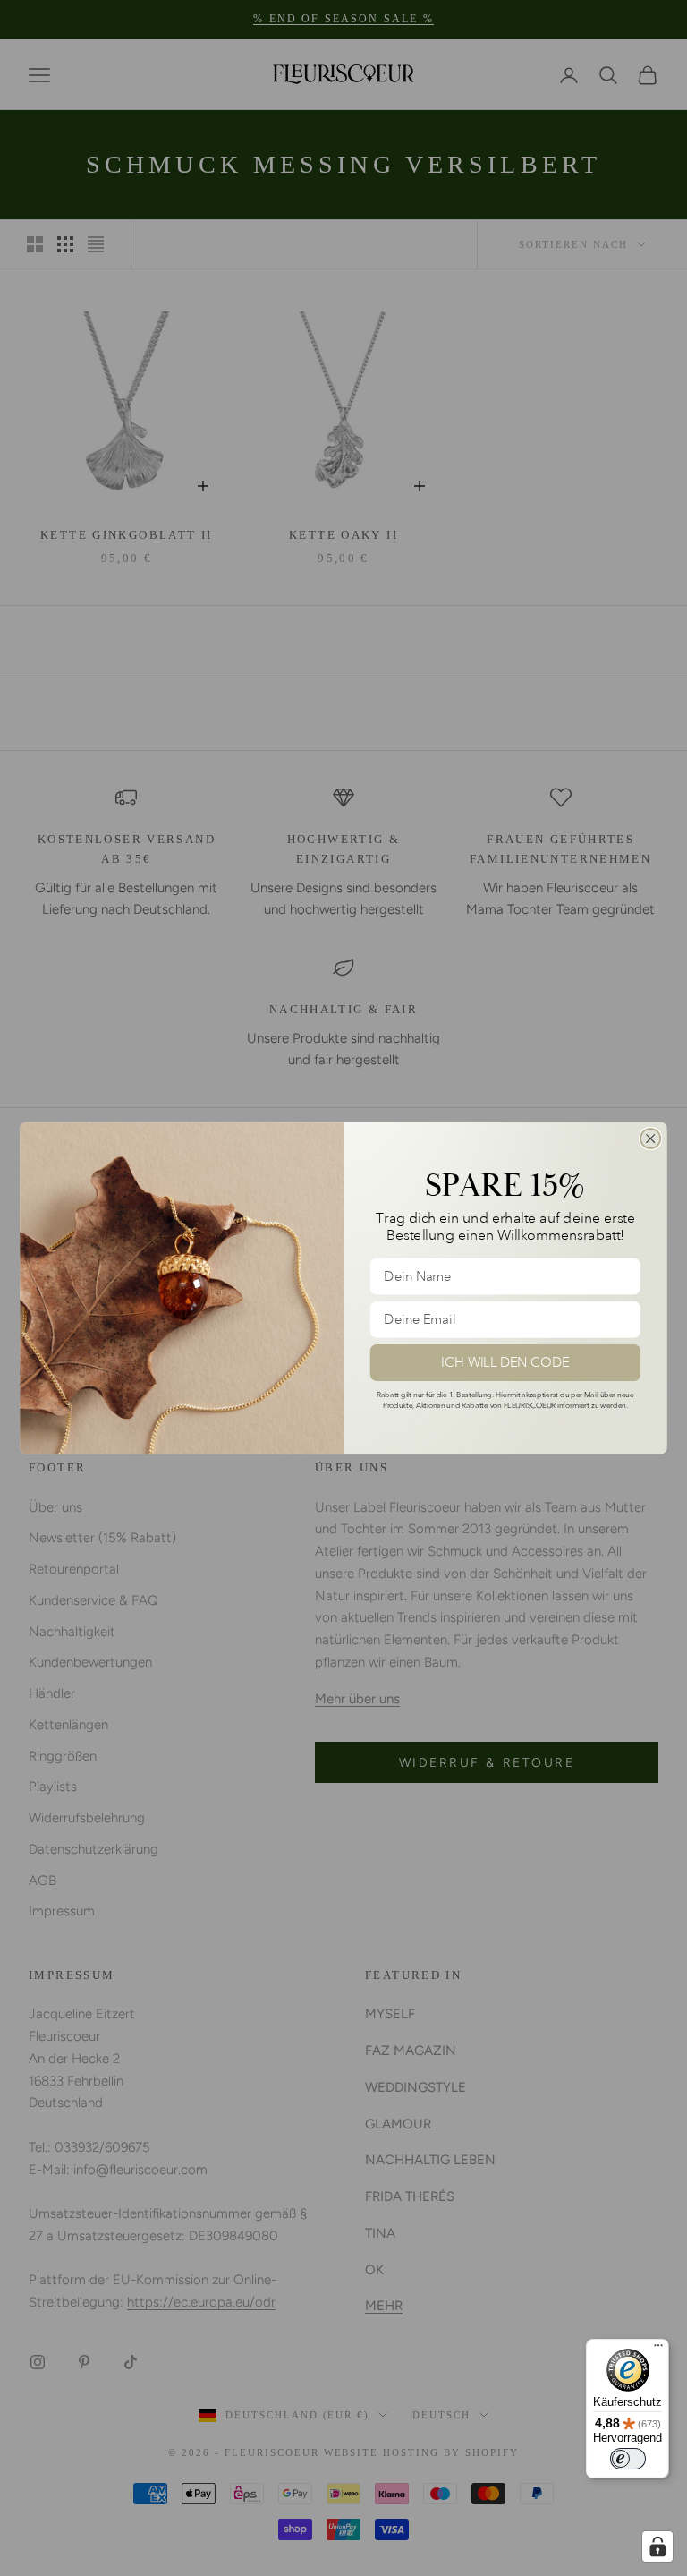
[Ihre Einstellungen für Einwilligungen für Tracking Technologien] (657, 2546)
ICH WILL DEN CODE (505, 1363)
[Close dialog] (650, 1139)
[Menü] (658, 2350)
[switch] (628, 2459)
